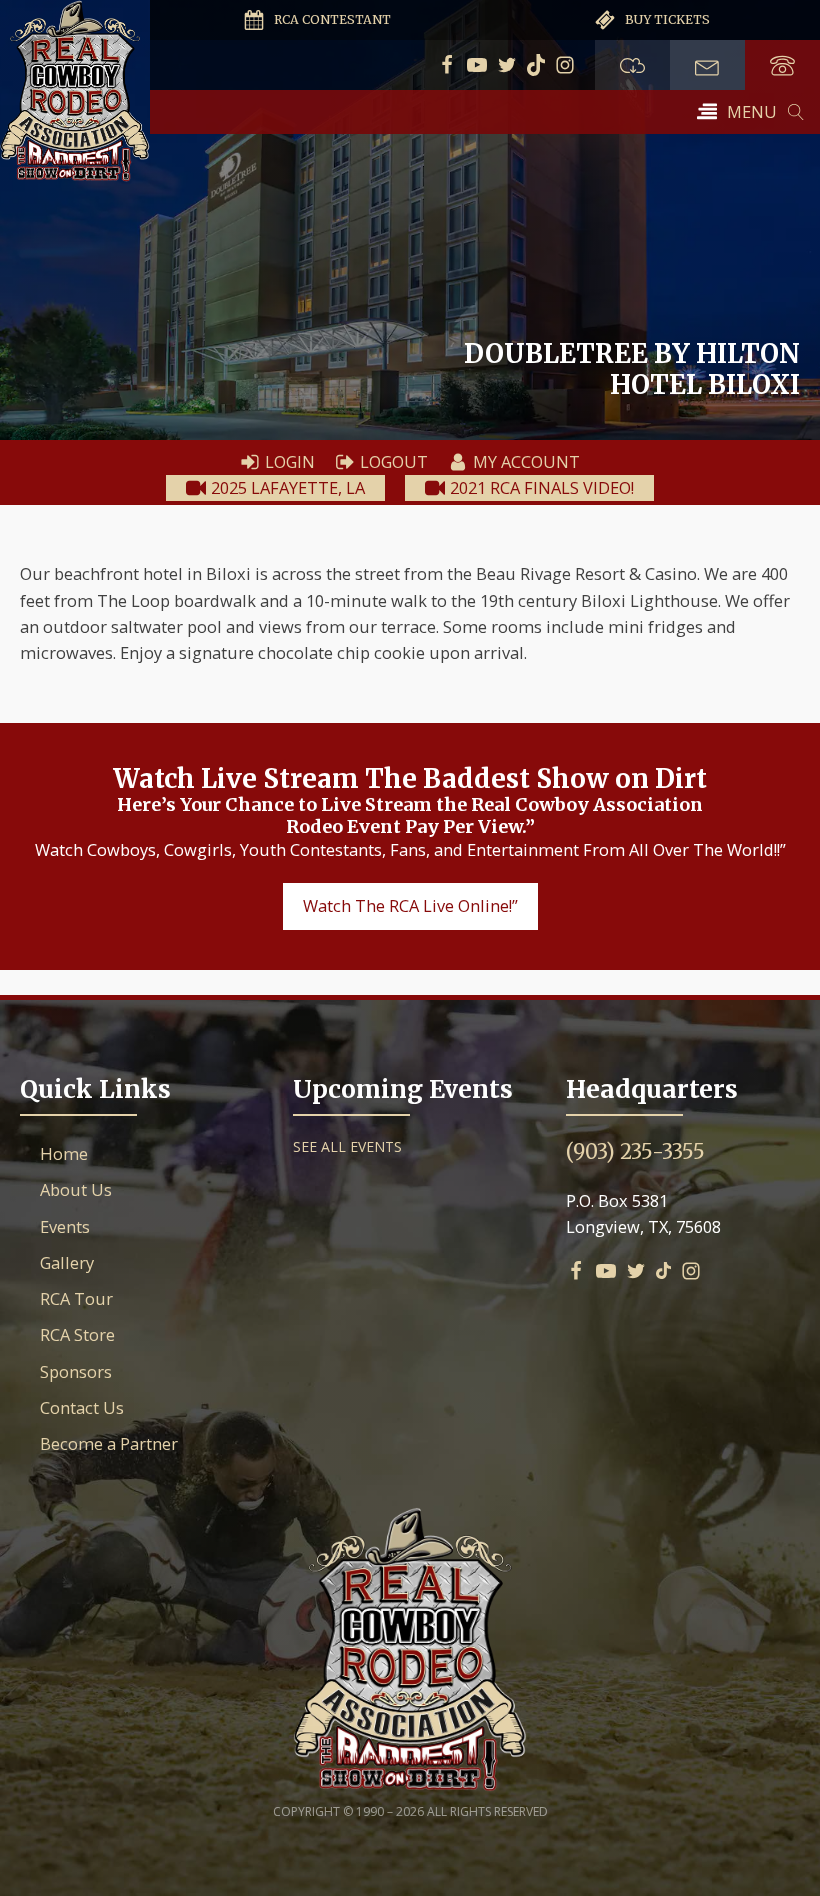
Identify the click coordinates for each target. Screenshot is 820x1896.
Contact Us (82, 1407)
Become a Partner (109, 1443)
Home (64, 1153)
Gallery (67, 1262)
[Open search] (796, 112)
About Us (76, 1189)
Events (65, 1226)
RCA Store (77, 1334)
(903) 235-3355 (635, 1151)
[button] (737, 112)
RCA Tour (76, 1298)
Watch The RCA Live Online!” (410, 905)
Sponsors (76, 1371)
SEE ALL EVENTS (347, 1146)
